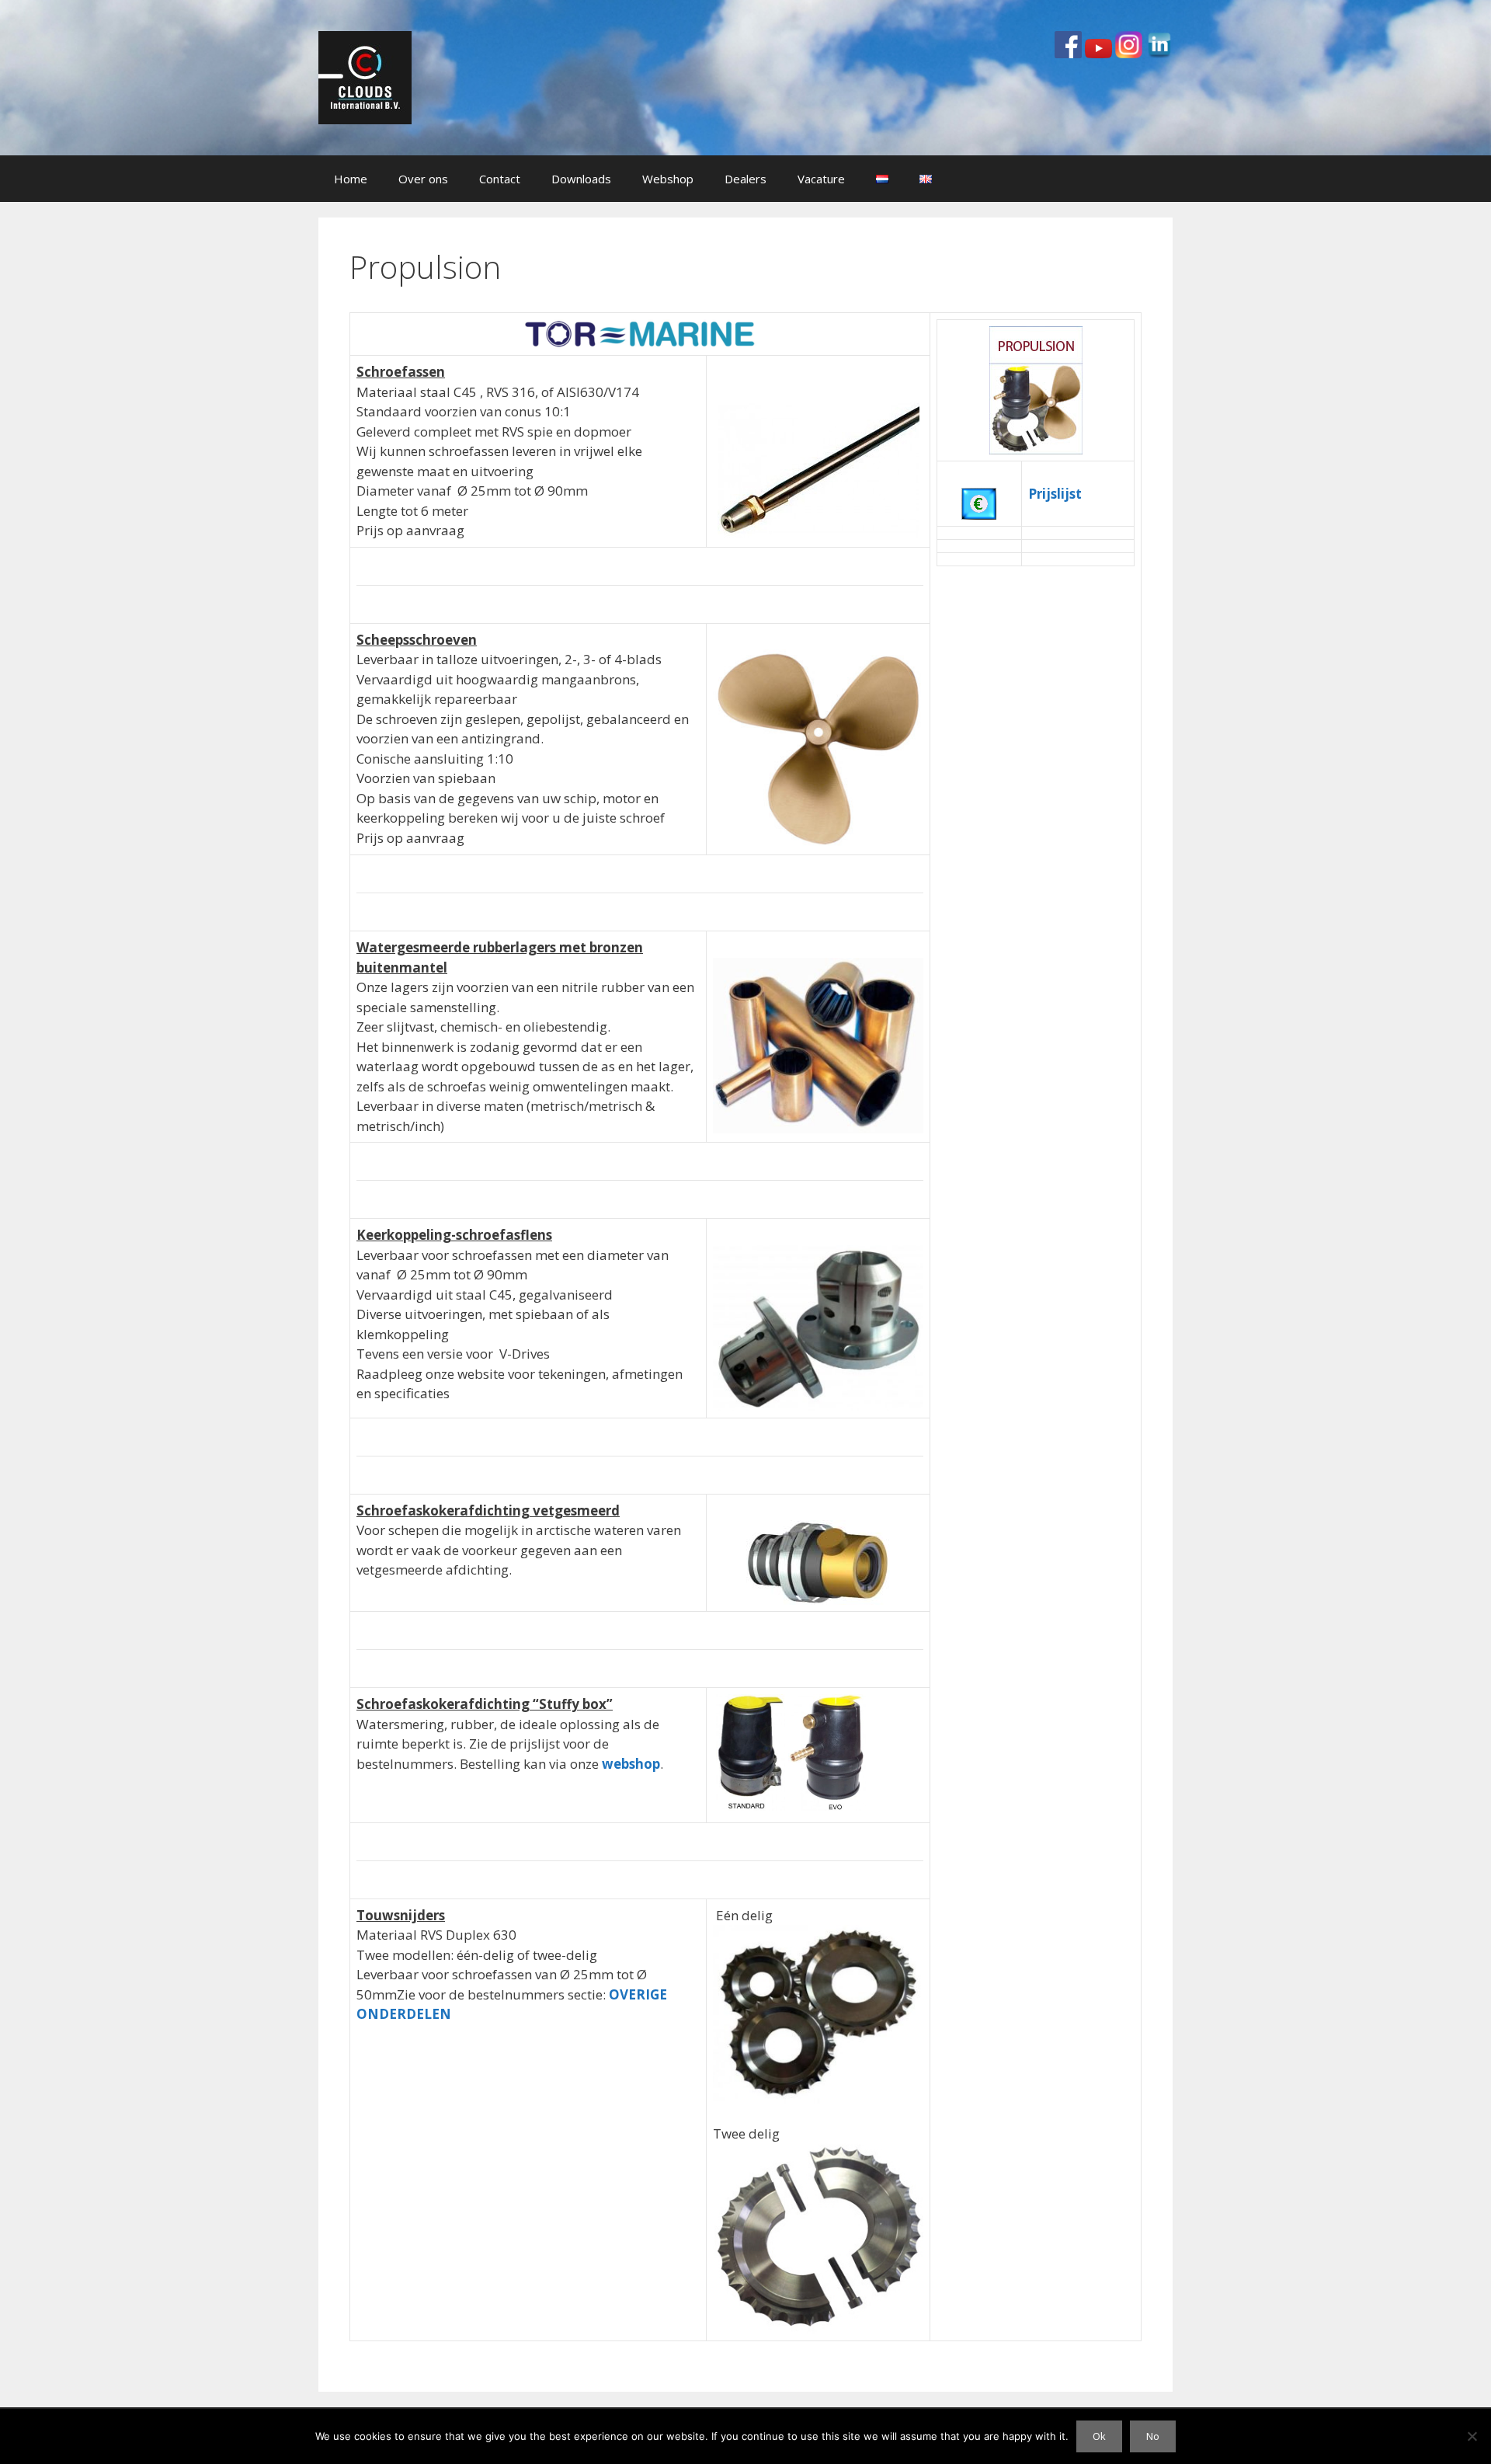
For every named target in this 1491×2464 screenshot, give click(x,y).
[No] (1472, 2436)
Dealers (745, 179)
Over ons (423, 179)
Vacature (821, 179)
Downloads (581, 179)
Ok (1099, 2436)
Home (351, 179)
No (1153, 2436)
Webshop (668, 179)
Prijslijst (1055, 494)
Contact (500, 179)
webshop (631, 1764)
